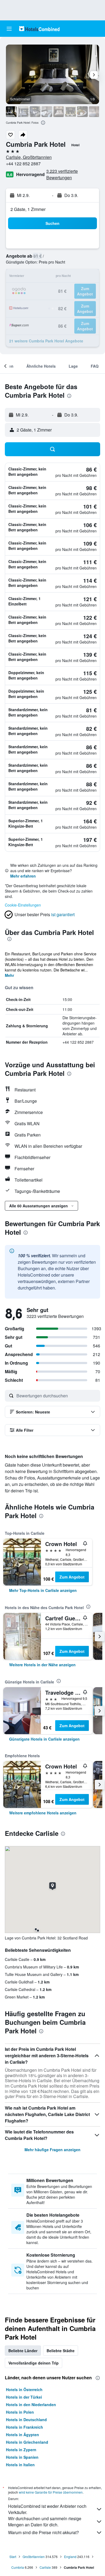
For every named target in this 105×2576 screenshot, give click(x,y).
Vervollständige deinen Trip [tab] (34, 2363)
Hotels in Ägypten (22, 2435)
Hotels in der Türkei (24, 2397)
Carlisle (45, 2567)
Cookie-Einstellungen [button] (23, 905)
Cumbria (18, 2567)
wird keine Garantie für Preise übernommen (51, 2492)
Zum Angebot (72, 1577)
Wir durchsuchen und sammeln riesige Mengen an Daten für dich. (45, 2522)
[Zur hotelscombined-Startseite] (39, 29)
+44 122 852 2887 (23, 164)
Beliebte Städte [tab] (61, 2351)
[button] (9, 29)
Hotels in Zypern (21, 2450)
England (70, 2557)
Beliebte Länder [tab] (23, 2351)
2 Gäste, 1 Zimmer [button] (28, 209)
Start (13, 2557)
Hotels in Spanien (22, 2457)
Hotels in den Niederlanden (31, 2405)
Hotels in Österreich (24, 2389)
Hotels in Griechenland (27, 2442)
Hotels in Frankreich (24, 2427)
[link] (43, 1590)
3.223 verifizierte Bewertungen (62, 174)
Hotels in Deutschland (26, 2420)
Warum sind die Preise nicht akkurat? (43, 2532)
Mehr (9, 975)
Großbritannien (34, 2557)
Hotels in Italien (20, 2465)
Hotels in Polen (20, 2412)
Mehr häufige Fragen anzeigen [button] (52, 2150)
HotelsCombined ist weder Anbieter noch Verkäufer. (47, 2509)
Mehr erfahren (23, 876)
